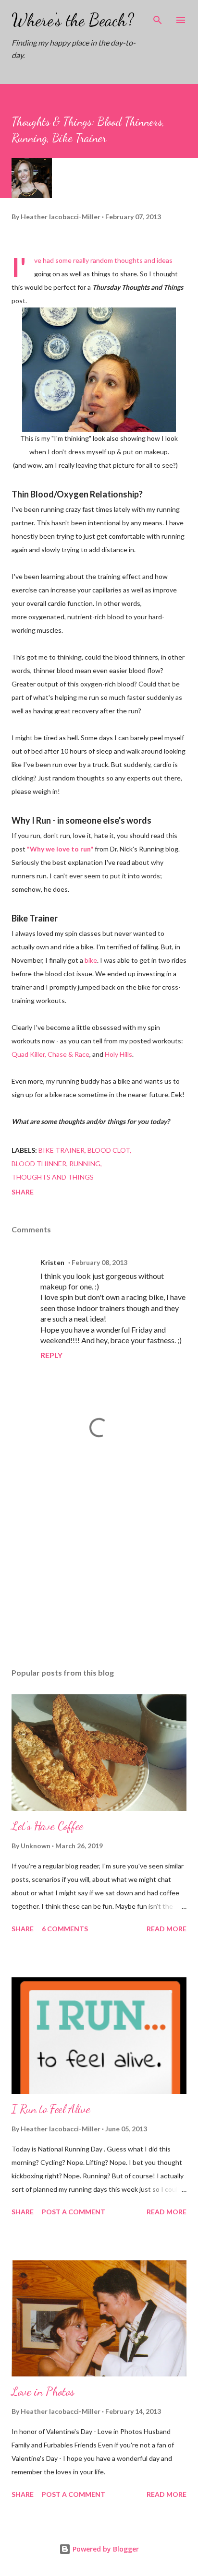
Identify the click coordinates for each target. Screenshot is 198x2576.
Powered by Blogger (105, 2549)
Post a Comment (74, 2212)
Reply (51, 1355)
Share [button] (23, 1192)
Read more (167, 1929)
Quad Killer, (29, 1054)
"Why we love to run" (61, 849)
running (85, 1164)
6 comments (65, 1929)
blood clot (109, 1150)
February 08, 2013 (99, 1262)
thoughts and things (53, 1177)
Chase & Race (68, 1054)
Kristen (52, 1262)
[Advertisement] (99, 1570)
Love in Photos (43, 2392)
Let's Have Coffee (47, 1826)
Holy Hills (118, 1054)
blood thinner (39, 1164)
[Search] (158, 17)
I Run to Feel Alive (51, 2109)
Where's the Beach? (73, 20)
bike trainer (62, 1150)
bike (91, 960)
